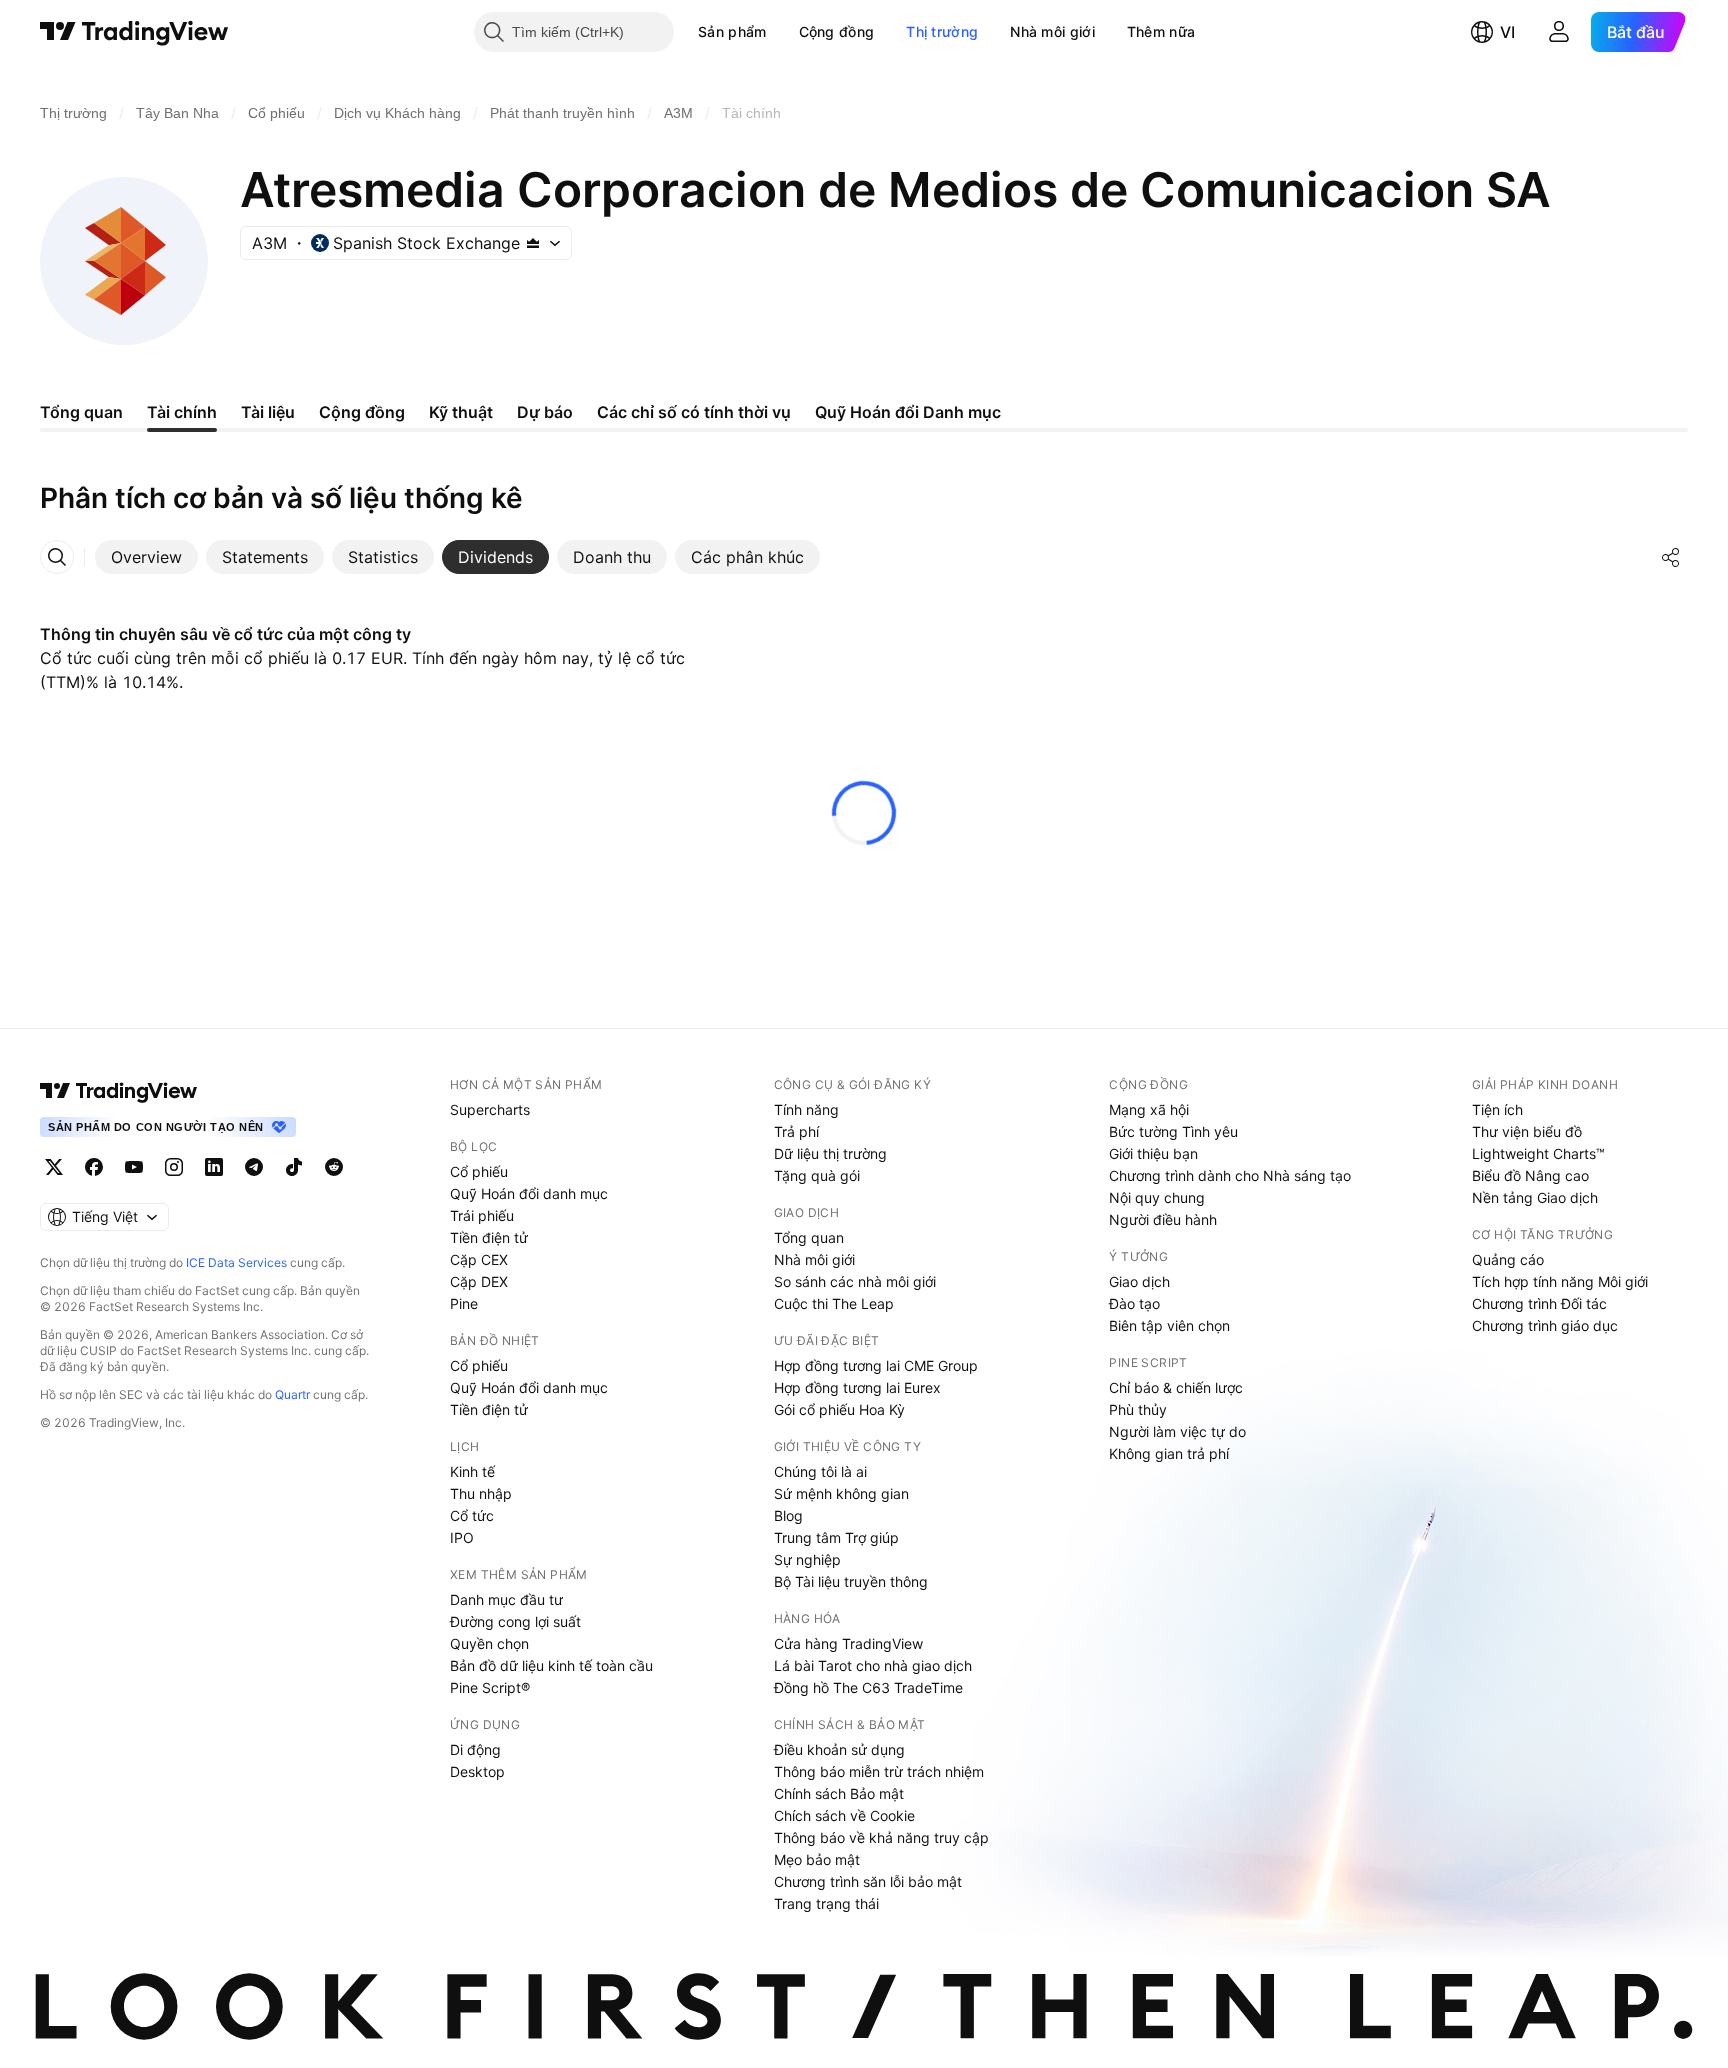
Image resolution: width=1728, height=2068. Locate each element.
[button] (782, 32)
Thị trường (942, 31)
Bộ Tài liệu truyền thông (851, 1581)
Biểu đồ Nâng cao (1530, 1175)
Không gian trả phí (1169, 1453)
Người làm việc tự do (1177, 1431)
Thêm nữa (1161, 31)
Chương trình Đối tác (1539, 1303)
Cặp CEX (479, 1259)
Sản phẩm (732, 31)
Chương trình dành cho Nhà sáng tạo (1230, 1175)
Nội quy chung (1157, 1197)
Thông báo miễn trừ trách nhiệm (879, 1771)
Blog (788, 1515)
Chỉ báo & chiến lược (1176, 1387)
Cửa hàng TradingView (848, 1643)
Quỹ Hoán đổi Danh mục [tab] (908, 412)
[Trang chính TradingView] (134, 32)
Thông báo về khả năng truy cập (881, 1837)
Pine (464, 1303)
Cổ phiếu (479, 1171)
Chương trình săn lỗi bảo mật (868, 1881)
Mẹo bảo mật (817, 1859)
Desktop (477, 1771)
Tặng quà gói (817, 1175)
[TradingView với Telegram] (254, 1167)
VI (1507, 32)
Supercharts (490, 1109)
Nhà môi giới (1052, 31)
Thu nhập (481, 1493)
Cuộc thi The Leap (834, 1303)
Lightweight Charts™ (1538, 1153)
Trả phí (796, 1131)
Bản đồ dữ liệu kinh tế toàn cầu (551, 1665)
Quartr (292, 1394)
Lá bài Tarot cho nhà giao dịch (873, 1665)
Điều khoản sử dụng (839, 1749)
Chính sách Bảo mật (839, 1793)
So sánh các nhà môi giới (855, 1281)
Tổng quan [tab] (81, 412)
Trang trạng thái (826, 1903)
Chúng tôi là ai (820, 1471)
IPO (462, 1537)
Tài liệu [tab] (268, 412)
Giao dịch (1139, 1281)
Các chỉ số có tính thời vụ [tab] (694, 412)
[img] (533, 243)
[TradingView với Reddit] (334, 1167)
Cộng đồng (837, 31)
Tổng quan (809, 1237)
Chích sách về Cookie (844, 1815)
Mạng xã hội (1149, 1109)
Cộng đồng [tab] (362, 412)
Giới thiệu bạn (1153, 1153)
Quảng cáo (1508, 1259)
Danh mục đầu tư (506, 1599)
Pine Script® (490, 1687)
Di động (475, 1749)
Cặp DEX (479, 1281)
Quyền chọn (489, 1643)
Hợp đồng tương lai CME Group (876, 1365)
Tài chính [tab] (182, 412)
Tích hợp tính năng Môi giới (1560, 1281)
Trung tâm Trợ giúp (836, 1537)
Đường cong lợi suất (515, 1621)
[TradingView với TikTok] (294, 1167)
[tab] (146, 557)
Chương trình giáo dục (1545, 1325)
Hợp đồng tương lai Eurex (857, 1387)
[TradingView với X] (54, 1167)
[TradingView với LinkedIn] (214, 1167)
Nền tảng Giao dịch (1535, 1197)
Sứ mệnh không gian (841, 1493)
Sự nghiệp (807, 1559)
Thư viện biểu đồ (1527, 1131)
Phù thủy (1138, 1409)
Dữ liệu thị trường (830, 1153)
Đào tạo (1134, 1303)
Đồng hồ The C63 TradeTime (868, 1687)
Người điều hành (1163, 1219)
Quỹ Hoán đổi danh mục (529, 1193)
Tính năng (806, 1109)
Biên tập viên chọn (1169, 1325)
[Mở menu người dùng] (1559, 32)
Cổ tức (472, 1515)
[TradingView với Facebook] (94, 1167)
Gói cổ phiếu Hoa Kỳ (839, 1409)
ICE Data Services (236, 1262)
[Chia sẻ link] (1671, 557)
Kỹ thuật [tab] (461, 412)
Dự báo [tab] (545, 412)
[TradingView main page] (119, 1091)
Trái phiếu (482, 1215)
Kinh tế (472, 1471)
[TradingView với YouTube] (134, 1167)
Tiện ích (1497, 1109)
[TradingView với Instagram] (174, 1167)
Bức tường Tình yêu (1173, 1131)
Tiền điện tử (489, 1237)
